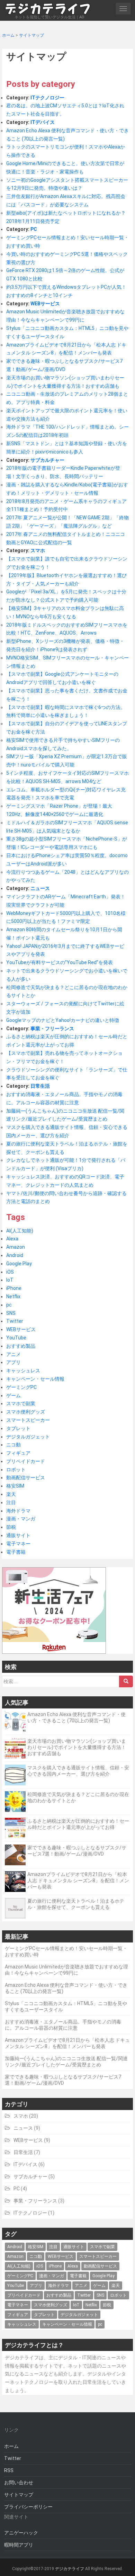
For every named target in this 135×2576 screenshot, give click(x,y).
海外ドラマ (18, 1511)
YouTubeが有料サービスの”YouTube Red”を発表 (60, 962)
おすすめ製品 (21, 1346)
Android (15, 1255)
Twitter (15, 1321)
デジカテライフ (70, 2569)
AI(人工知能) (20, 1231)
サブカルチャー (47, 460)
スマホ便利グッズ (26, 1412)
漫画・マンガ (21, 1519)
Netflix (13, 1296)
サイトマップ (19, 2495)
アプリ (13, 1362)
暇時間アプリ (19, 2545)
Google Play (19, 1264)
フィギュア (18, 1453)
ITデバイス (43, 122)
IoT (10, 1280)
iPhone (14, 1288)
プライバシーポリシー (28, 2507)
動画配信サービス (26, 1478)
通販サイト (18, 1535)
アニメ (13, 1354)
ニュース (40, 888)
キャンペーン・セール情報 (35, 1379)
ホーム (11, 2446)
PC (34, 229)
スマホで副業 (21, 1403)
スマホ (38, 550)
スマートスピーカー (28, 1420)
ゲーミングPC (21, 1387)
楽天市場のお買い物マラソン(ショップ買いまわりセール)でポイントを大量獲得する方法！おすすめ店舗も (77, 1747)
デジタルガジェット (28, 1437)
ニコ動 (13, 1445)
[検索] (126, 1681)
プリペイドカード (26, 1461)
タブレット (18, 1428)
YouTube (16, 1338)
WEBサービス (45, 304)
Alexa (12, 1239)
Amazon (16, 1247)
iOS (10, 1272)
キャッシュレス (23, 1371)
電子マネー (18, 1544)
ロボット (16, 1470)
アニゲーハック (21, 2533)
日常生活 (40, 1086)
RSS (9, 2470)
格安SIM (15, 1486)
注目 (11, 1502)
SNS (11, 1313)
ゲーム (13, 1395)
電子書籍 (16, 1552)
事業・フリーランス (52, 1029)
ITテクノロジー (47, 98)
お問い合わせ (19, 2483)
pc (9, 1305)
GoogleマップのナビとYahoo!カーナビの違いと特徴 (63, 1020)
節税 (11, 1527)
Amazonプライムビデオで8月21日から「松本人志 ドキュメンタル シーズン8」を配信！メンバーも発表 (78, 1881)
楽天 (11, 1494)
